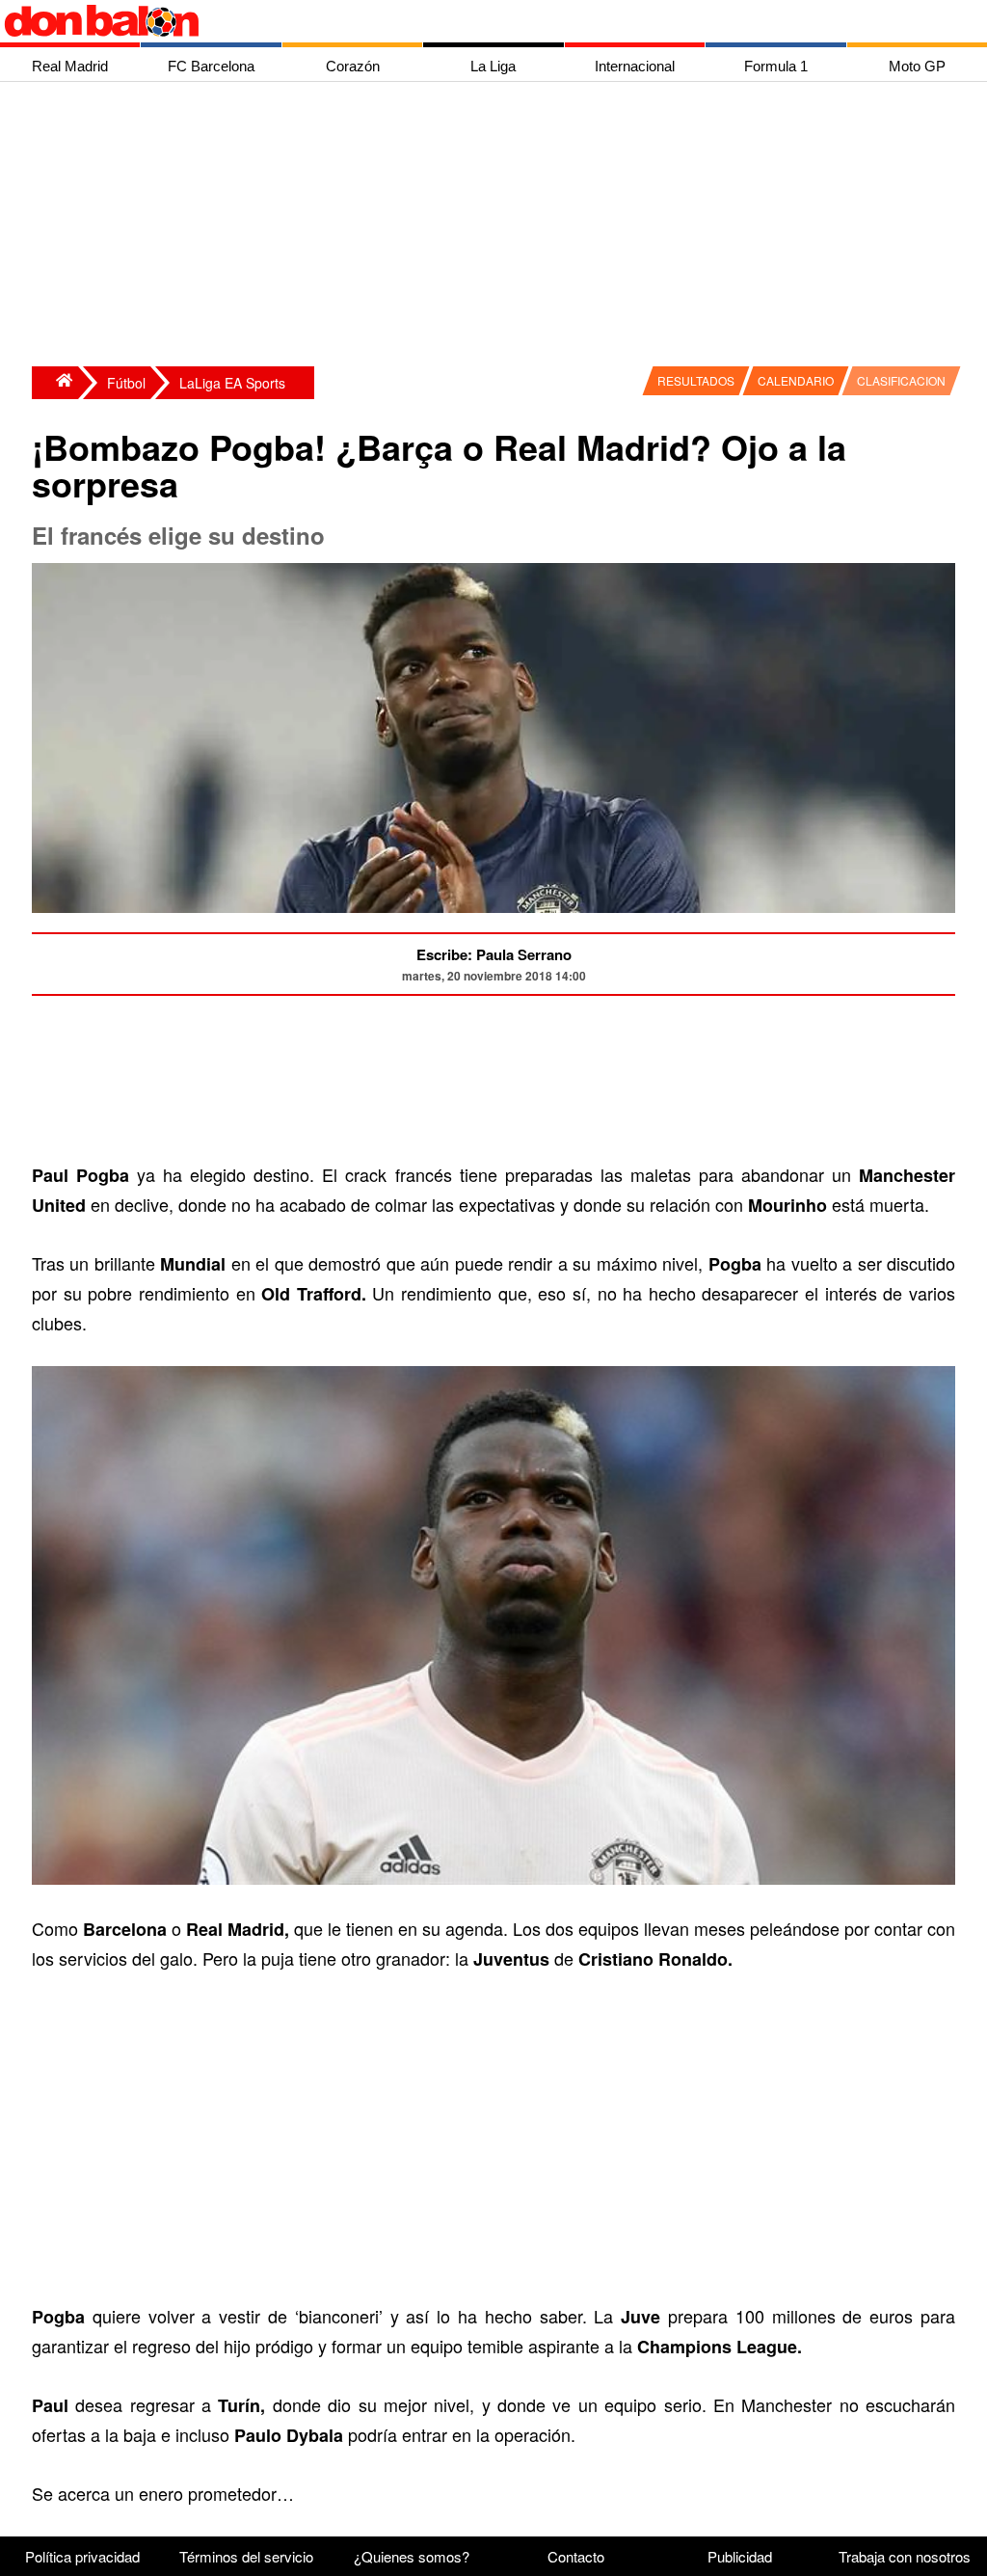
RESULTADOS (696, 380)
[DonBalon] (55, 383)
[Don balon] (471, 21)
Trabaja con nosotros (905, 2556)
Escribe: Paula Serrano (494, 954)
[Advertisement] (498, 227)
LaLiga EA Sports (232, 383)
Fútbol (126, 383)
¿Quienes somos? (412, 2556)
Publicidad (740, 2556)
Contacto (576, 2556)
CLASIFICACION (901, 380)
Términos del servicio (246, 2556)
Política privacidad (82, 2556)
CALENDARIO (796, 380)
